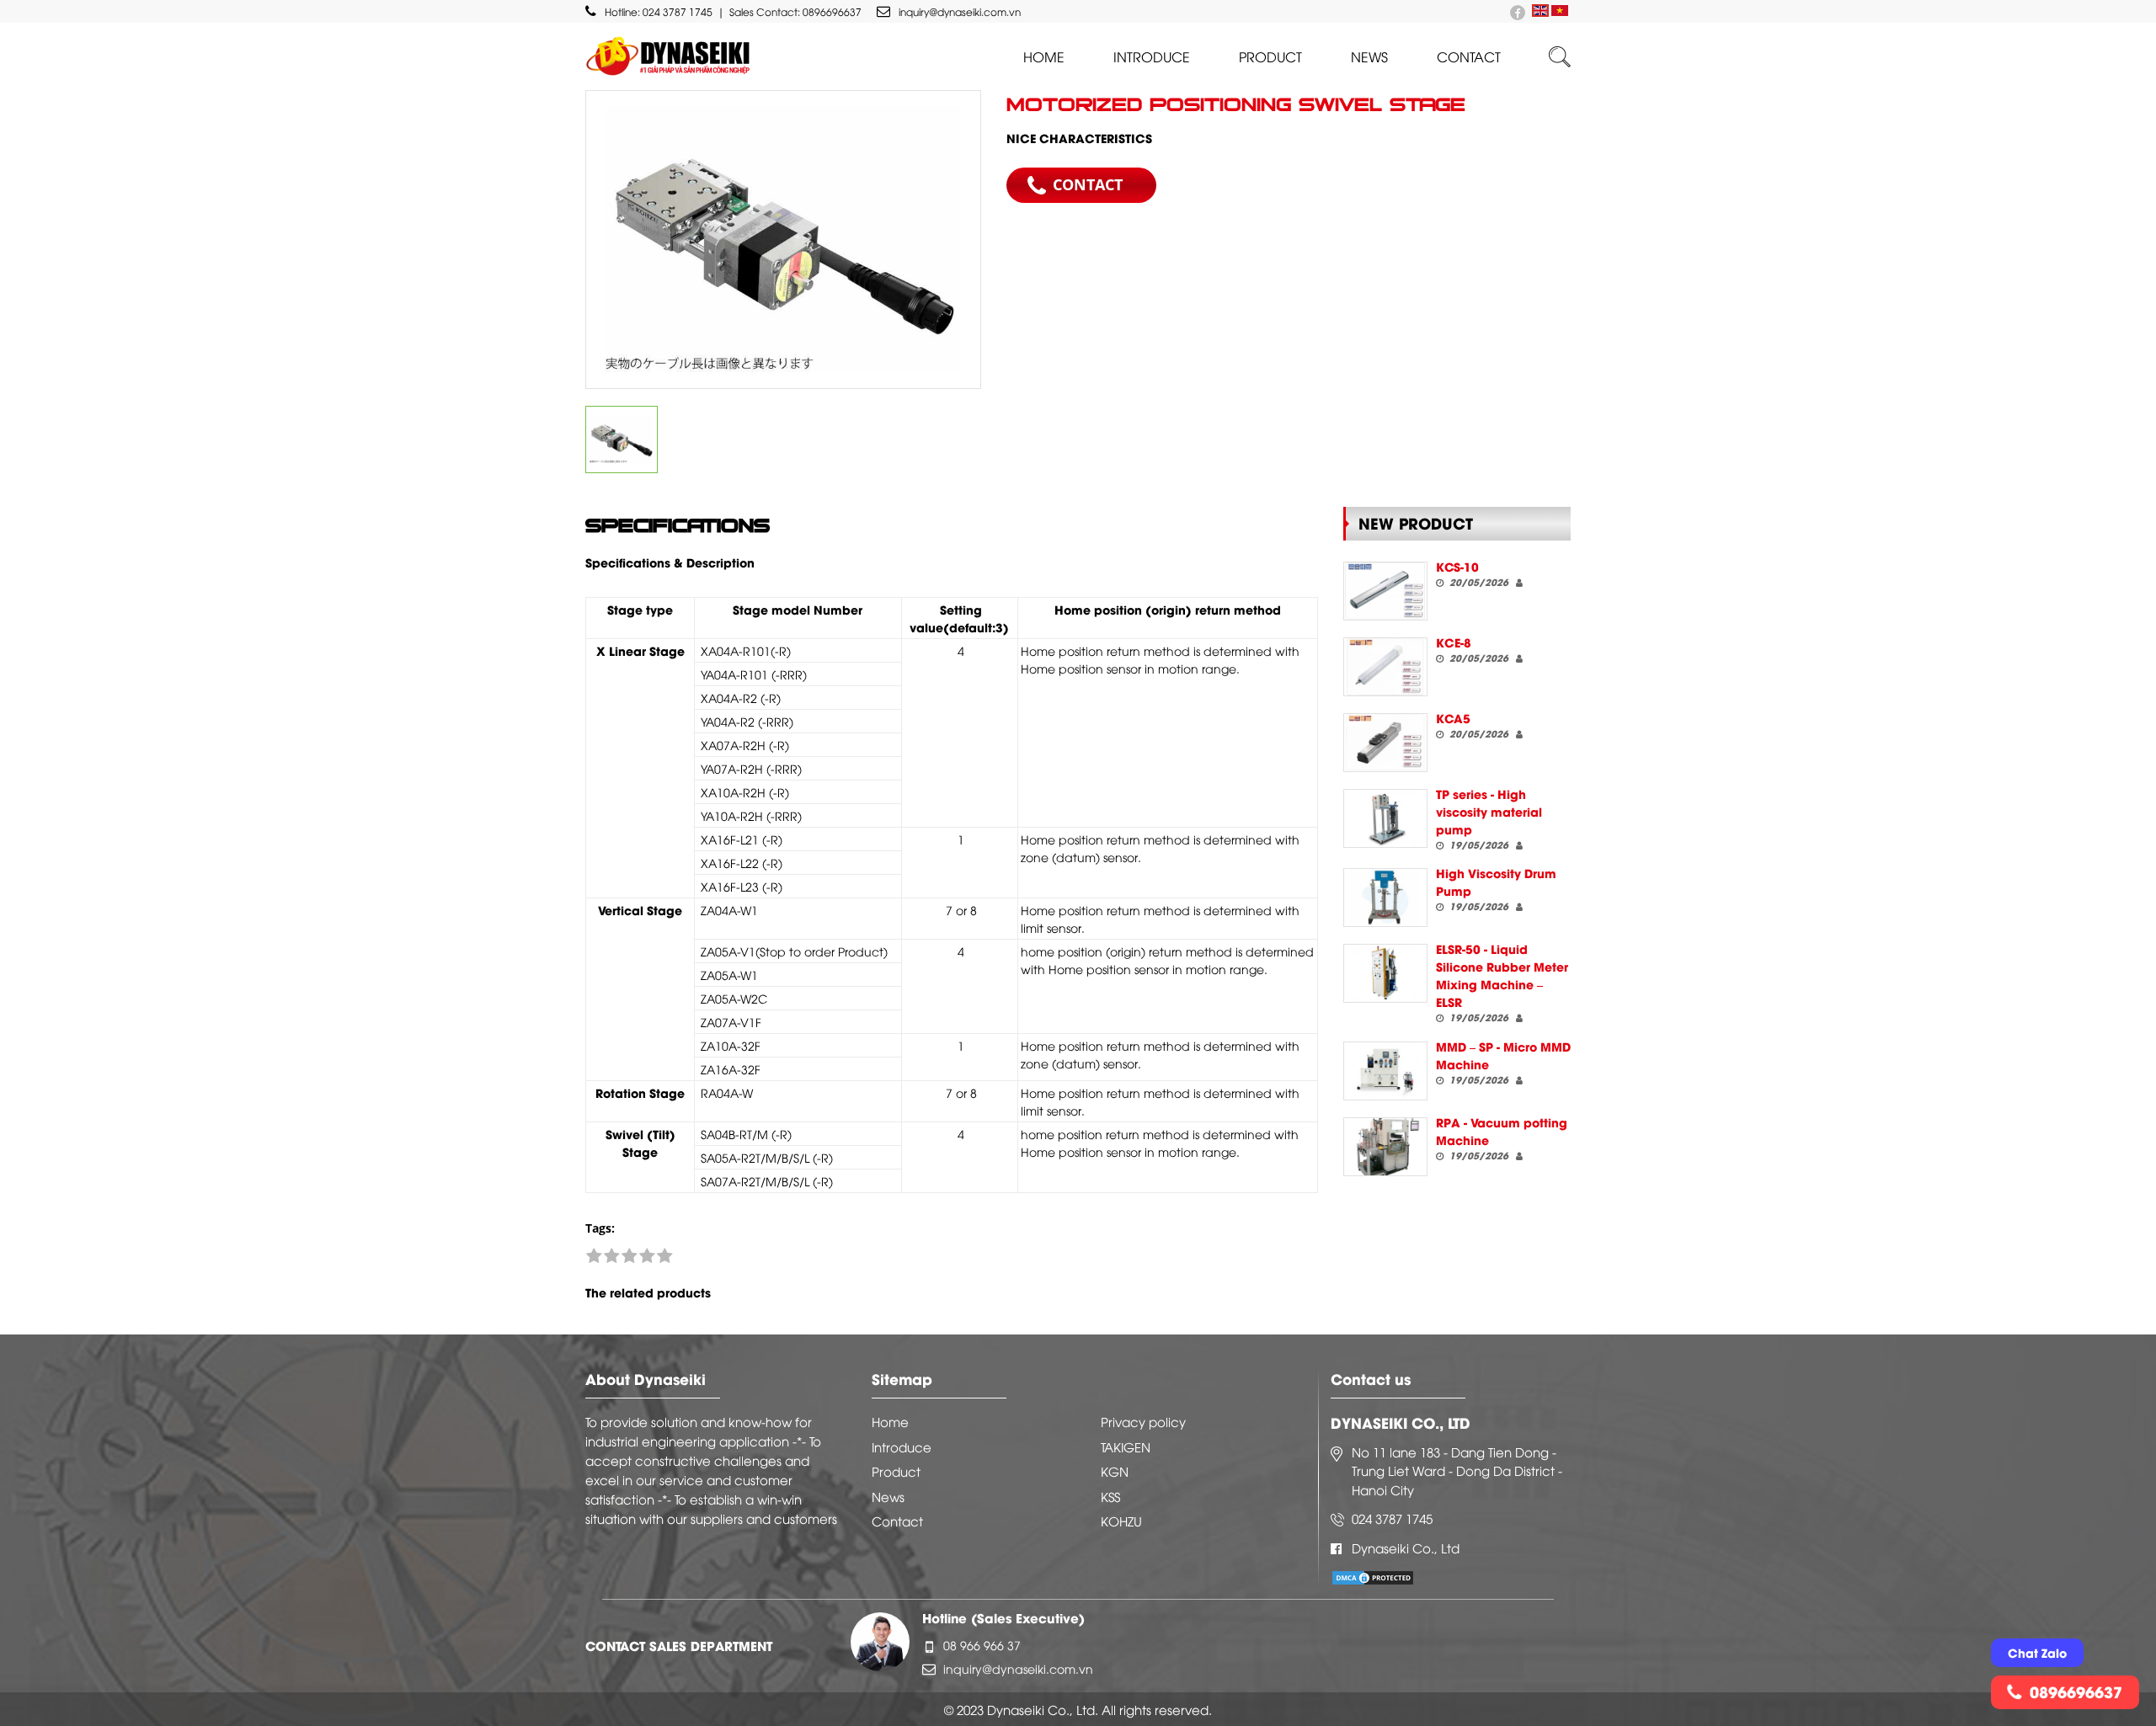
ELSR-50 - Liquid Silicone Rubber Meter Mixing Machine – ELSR (1502, 975)
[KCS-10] (1385, 591)
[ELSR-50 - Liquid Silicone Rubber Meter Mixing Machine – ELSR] (1385, 973)
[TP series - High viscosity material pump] (1385, 818)
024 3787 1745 (678, 11)
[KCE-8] (1385, 667)
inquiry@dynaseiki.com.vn (960, 11)
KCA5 (1453, 718)
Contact (1469, 56)
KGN (1115, 1471)
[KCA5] (1385, 743)
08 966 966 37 (982, 1645)
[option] (783, 240)
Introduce (1152, 56)
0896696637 (832, 11)
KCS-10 (1457, 566)
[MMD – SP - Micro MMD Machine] (1385, 1071)
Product (1270, 56)
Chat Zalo (2037, 1652)
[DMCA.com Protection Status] (1373, 1576)
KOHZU (1121, 1521)
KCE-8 (1454, 642)
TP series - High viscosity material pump (1489, 811)
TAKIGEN (1126, 1446)
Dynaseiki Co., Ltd (1406, 1548)
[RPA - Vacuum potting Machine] (1385, 1147)
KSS (1110, 1496)
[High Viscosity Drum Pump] (1385, 898)
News (1369, 56)
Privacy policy (1143, 1421)
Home (1044, 56)
